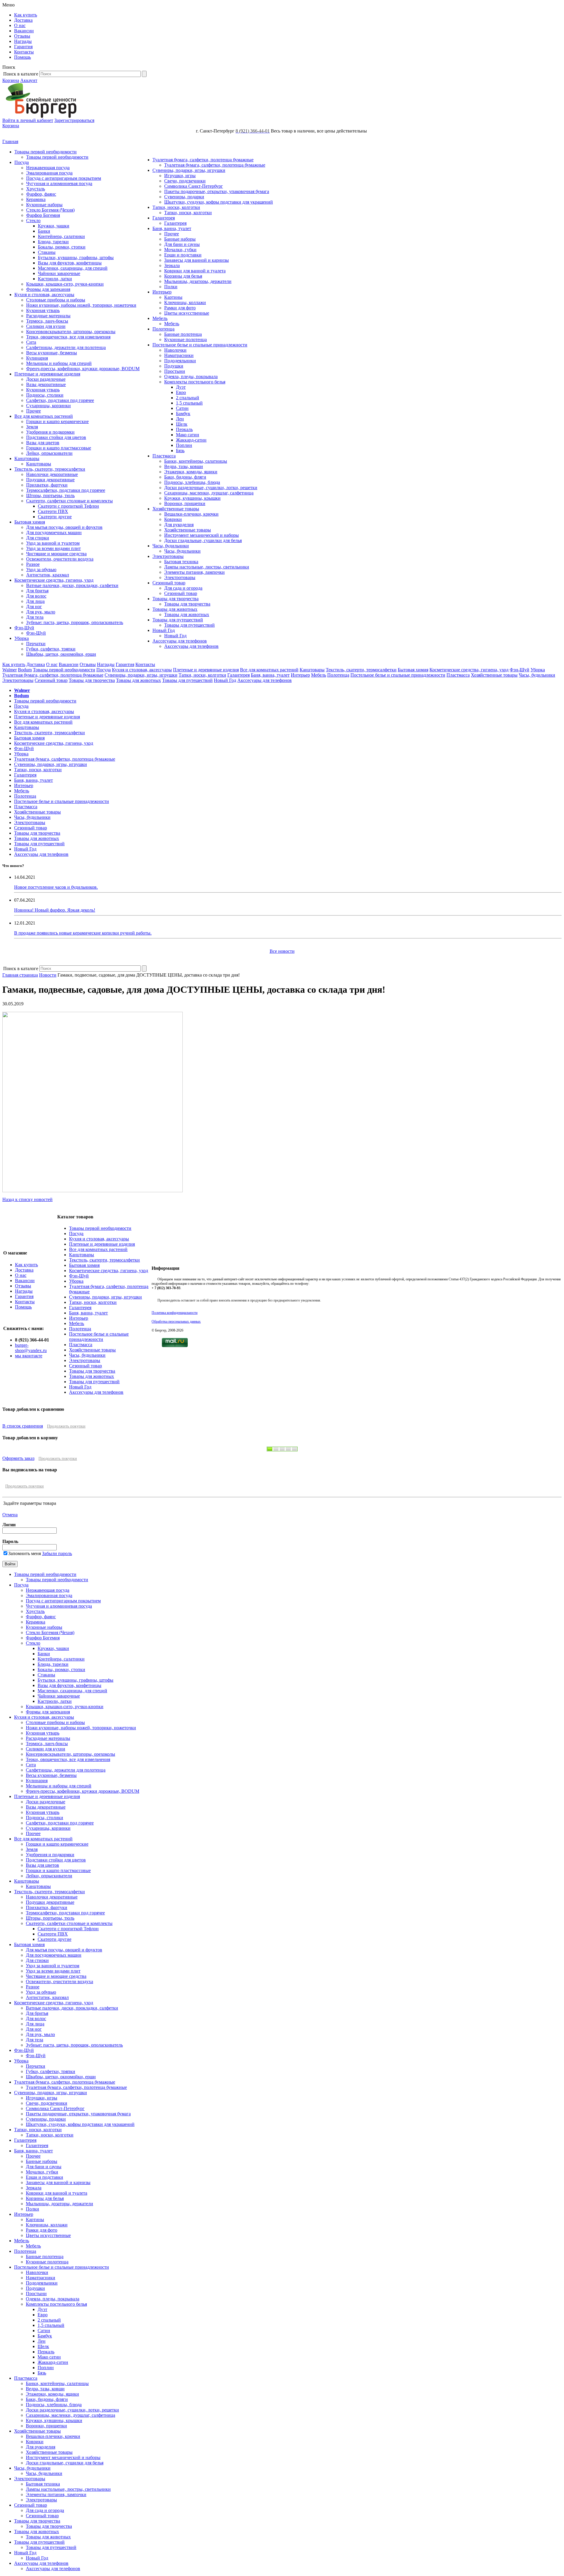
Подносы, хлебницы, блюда (192, 482)
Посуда (22, 162)
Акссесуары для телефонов (180, 641)
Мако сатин (188, 435)
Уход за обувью (41, 570)
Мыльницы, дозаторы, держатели (198, 281)
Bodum (25, 670)
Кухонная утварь (43, 310)
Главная (10, 141)
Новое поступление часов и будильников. (56, 887)
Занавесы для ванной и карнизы (197, 260)
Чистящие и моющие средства (56, 554)
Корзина (11, 80)
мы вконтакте (29, 1356)
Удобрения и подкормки (50, 432)
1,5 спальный (189, 403)
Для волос (36, 596)
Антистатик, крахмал (48, 575)
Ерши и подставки (183, 255)
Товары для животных (175, 609)
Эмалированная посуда (49, 173)
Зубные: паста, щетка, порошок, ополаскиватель (75, 622)
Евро (181, 392)
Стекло (33, 220)
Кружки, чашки (54, 226)
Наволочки (175, 350)
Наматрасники (179, 355)
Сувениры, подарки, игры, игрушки (189, 170)
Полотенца (163, 329)
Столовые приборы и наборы (56, 300)
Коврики (173, 519)
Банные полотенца (183, 334)
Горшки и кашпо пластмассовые (59, 448)
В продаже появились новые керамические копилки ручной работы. (83, 933)
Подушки (174, 366)
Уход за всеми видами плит (53, 548)
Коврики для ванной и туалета (195, 271)
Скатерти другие (55, 517)
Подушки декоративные (50, 480)
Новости (48, 975)
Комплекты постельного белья (195, 382)
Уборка (22, 638)
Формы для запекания (48, 289)
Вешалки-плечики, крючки (191, 514)
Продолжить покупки (66, 1426)
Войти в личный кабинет (28, 120)
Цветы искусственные (187, 313)
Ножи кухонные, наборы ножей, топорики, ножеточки (81, 305)
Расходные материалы (48, 316)
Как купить (26, 15)
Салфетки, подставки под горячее (60, 400)
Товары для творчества (176, 599)
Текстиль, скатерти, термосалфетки (50, 469)
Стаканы (47, 252)
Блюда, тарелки (53, 242)
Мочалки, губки (180, 250)
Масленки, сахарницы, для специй (73, 268)
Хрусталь (36, 189)
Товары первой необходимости (46, 152)
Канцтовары (27, 458)
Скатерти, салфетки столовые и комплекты (69, 501)
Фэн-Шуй (24, 628)
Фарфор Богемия (43, 215)
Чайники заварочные (59, 273)
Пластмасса (164, 456)
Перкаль (184, 429)
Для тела (35, 617)
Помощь (22, 57)
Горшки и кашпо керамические (57, 421)
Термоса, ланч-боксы (47, 321)
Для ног (34, 607)
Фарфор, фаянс (41, 194)
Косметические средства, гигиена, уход (54, 580)
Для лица (35, 601)
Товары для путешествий (178, 620)
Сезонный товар (169, 583)
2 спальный (188, 398)
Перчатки (36, 644)
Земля (32, 427)
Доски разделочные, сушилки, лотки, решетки (211, 488)
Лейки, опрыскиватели (49, 453)
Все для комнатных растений (44, 416)
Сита (31, 342)
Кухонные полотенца (186, 339)
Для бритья (37, 591)
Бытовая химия (30, 522)
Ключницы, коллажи (185, 302)
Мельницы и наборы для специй (59, 363)
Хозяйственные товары (176, 509)
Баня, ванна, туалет (172, 228)
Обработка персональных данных (176, 1321)
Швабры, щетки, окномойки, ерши (61, 654)
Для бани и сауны (182, 244)
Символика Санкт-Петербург (194, 186)
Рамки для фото (180, 308)
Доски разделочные (46, 379)
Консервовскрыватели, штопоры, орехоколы (71, 332)
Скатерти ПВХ (53, 511)
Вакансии (24, 31)
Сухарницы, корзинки (48, 406)
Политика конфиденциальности (174, 1313)
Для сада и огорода (183, 588)
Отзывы (22, 36)
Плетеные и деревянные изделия (47, 374)
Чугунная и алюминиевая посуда (59, 183)
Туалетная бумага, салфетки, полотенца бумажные (203, 160)
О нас (20, 25)
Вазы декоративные (46, 384)
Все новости (282, 951)
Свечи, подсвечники (185, 181)
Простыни (175, 371)
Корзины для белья (183, 276)
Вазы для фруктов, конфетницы (70, 263)
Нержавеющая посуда (48, 168)
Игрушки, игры (180, 176)
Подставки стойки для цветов (56, 437)
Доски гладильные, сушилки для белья (203, 540)
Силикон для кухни (46, 326)
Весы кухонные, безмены (52, 353)
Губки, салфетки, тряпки (51, 649)
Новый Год (164, 630)
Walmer (10, 670)
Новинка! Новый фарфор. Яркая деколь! (55, 910)
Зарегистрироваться (74, 120)
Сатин (182, 408)
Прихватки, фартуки (47, 485)
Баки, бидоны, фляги (185, 477)
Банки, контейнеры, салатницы (196, 461)
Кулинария (37, 358)
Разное (33, 564)
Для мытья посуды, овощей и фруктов (64, 527)
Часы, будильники (171, 546)
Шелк (182, 424)
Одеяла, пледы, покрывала (191, 376)
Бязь (180, 451)
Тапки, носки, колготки (176, 207)
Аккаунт (29, 80)
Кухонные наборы (44, 205)
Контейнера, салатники (61, 236)
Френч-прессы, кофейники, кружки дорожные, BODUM (83, 369)
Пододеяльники (180, 361)
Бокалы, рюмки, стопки (62, 247)
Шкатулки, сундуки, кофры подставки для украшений (219, 202)
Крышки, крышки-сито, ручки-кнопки (65, 284)
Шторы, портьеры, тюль (50, 495)
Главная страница (20, 975)
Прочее (33, 411)
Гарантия (23, 47)
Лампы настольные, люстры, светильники (207, 567)
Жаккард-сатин (191, 440)
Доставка (23, 20)
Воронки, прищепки (185, 503)
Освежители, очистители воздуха (60, 559)
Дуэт (181, 387)
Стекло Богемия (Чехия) (50, 210)
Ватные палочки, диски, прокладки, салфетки (72, 585)
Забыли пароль (57, 1553)
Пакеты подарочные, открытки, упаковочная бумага (217, 191)
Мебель (160, 318)
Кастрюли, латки (55, 279)
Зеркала (172, 265)
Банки (44, 231)
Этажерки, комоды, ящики (191, 472)
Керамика (36, 199)
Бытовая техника (181, 562)
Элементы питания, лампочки (194, 572)
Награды (23, 41)
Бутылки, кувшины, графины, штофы (76, 258)
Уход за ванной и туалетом (53, 543)
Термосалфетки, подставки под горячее (66, 490)
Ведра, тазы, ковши (184, 466)
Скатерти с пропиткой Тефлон (68, 506)
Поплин (184, 445)
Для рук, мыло (41, 612)
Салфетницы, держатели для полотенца (66, 347)
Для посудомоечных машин (54, 533)
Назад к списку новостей (27, 1199)
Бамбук (183, 414)
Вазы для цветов (43, 443)
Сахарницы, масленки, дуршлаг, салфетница (209, 493)
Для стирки (38, 538)
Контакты (24, 52)
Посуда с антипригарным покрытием (64, 178)
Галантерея (164, 218)
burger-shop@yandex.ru (31, 1348)
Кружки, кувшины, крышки (192, 498)
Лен (180, 419)
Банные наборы (180, 239)
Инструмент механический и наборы (202, 535)
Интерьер (162, 292)
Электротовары (168, 556)
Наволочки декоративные (52, 474)
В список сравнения (23, 1426)
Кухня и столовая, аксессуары (44, 295)
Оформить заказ (18, 1458)
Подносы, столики (45, 395)
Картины (173, 297)
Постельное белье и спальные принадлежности (200, 345)
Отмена (10, 1515)
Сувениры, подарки (184, 197)
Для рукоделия (179, 525)
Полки (171, 287)
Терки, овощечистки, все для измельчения (68, 337)
